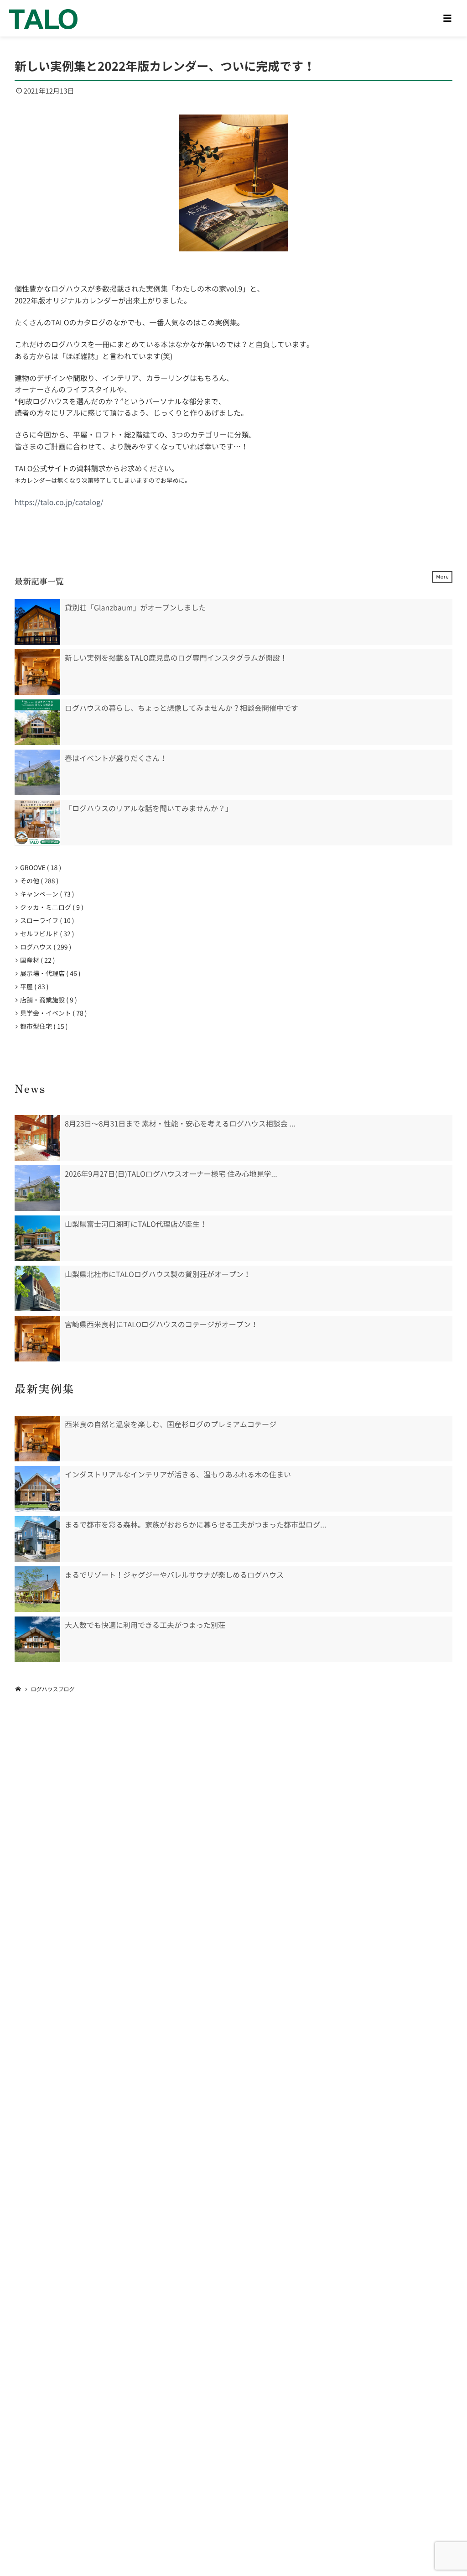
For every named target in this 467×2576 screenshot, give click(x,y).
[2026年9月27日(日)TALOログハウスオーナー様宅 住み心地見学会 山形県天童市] (37, 1188)
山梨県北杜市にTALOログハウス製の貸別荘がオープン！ (158, 1274)
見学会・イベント (52, 1013)
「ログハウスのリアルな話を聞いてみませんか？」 (149, 808)
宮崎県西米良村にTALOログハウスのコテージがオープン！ (161, 1325)
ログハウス (44, 947)
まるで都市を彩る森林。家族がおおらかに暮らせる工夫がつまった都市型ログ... (195, 1525)
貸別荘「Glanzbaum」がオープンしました (135, 608)
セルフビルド (45, 934)
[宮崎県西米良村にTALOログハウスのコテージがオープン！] (37, 1339)
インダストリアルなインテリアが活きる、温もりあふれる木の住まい (178, 1475)
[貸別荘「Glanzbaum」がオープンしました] (37, 622)
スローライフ (45, 921)
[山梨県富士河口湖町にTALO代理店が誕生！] (37, 1238)
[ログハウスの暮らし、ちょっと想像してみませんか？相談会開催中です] (37, 722)
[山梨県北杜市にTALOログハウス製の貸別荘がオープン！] (37, 1288)
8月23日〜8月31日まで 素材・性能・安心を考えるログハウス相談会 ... (180, 1124)
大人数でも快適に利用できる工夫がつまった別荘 (145, 1625)
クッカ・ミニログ (50, 907)
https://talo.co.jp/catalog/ (59, 502)
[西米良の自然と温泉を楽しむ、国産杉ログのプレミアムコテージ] (37, 1439)
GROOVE (39, 868)
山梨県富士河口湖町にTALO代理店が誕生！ (136, 1224)
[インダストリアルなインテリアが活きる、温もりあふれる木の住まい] (37, 1489)
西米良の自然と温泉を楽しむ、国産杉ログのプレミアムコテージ (171, 1424)
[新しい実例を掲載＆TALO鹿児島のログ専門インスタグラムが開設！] (37, 672)
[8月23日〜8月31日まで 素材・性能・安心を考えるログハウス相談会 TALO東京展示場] (37, 1138)
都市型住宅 (42, 1027)
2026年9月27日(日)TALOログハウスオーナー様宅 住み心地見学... (171, 1174)
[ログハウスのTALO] (43, 18)
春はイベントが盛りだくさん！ (116, 758)
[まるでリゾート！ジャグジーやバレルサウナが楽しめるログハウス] (37, 1589)
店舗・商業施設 (47, 1000)
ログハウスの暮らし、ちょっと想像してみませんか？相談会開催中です (182, 708)
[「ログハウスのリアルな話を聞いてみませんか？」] (37, 823)
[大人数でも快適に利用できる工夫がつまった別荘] (37, 1639)
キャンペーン (45, 894)
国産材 (36, 960)
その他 (37, 881)
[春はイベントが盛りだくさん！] (37, 772)
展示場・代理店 (49, 974)
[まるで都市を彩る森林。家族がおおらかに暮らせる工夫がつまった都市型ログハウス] (37, 1539)
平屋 (33, 987)
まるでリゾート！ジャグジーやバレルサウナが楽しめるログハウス (174, 1575)
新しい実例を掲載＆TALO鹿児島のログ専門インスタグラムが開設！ (176, 658)
